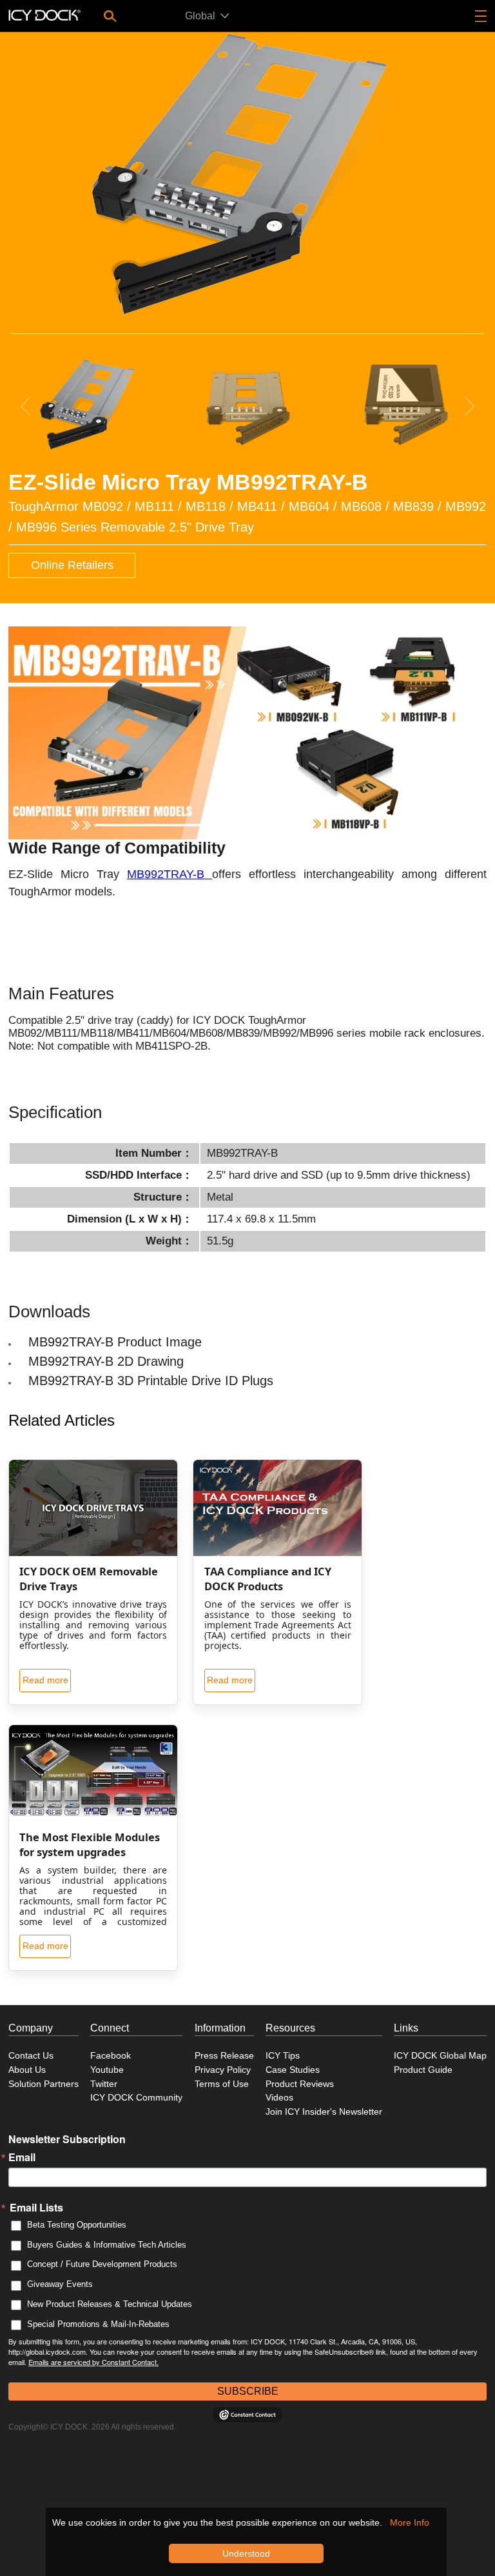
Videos (279, 2097)
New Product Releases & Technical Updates (110, 2304)
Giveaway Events (60, 2284)
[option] (247, 174)
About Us (27, 2070)
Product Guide (423, 2070)
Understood (246, 2553)
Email (22, 2157)
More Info (410, 2522)
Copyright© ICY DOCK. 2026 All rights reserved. (92, 2427)
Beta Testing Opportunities (77, 2225)
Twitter (104, 2084)
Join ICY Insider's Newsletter (324, 2112)
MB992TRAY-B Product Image (115, 1342)
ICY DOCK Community (136, 2097)
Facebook (111, 2055)
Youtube (107, 2070)
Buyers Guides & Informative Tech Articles (107, 2245)
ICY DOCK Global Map (440, 2055)
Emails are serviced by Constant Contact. (93, 2362)
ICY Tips (283, 2055)
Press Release (224, 2055)
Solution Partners (44, 2084)
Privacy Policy (223, 2070)
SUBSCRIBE (248, 2391)
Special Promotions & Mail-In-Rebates (98, 2324)
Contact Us (31, 2055)
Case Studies (293, 2070)
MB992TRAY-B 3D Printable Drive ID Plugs (151, 1381)
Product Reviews (300, 2084)
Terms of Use (222, 2084)
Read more (45, 1680)
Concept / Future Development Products (102, 2264)
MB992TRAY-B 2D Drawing (106, 1361)
